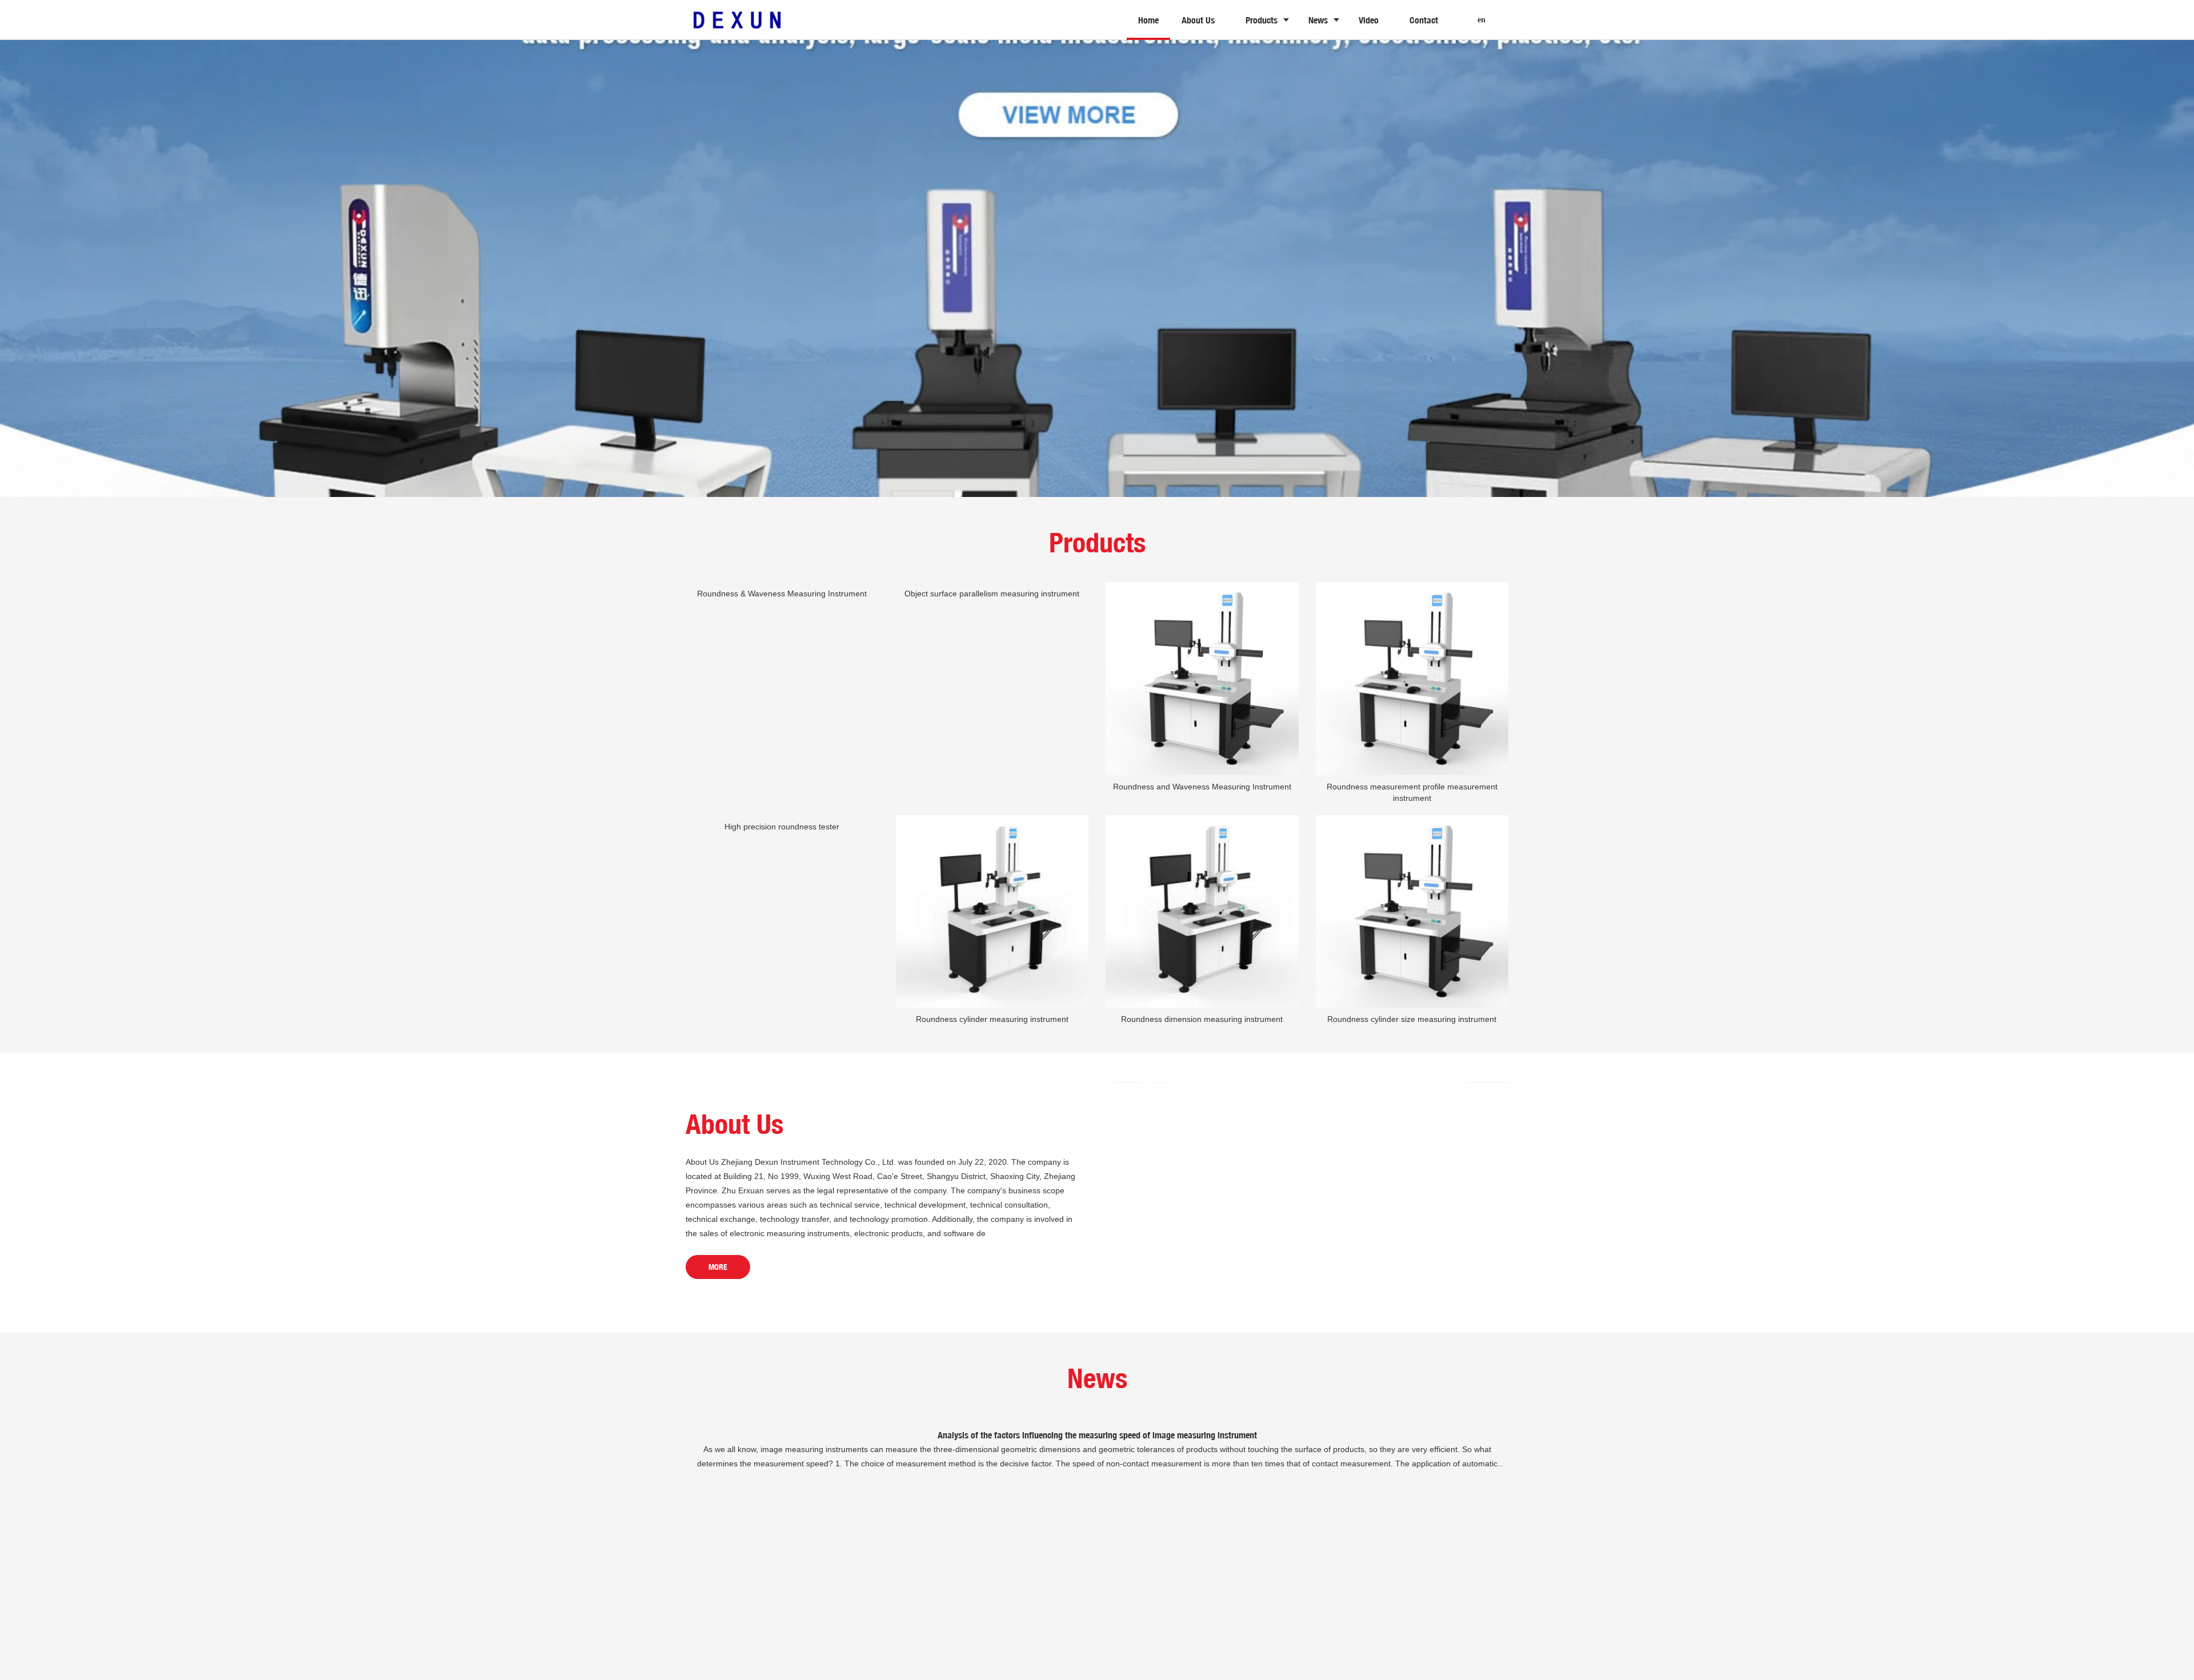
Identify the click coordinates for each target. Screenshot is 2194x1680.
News (1318, 20)
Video (1369, 20)
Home (1148, 20)
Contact (1424, 20)
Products (1262, 20)
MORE (718, 1267)
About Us (1198, 20)
